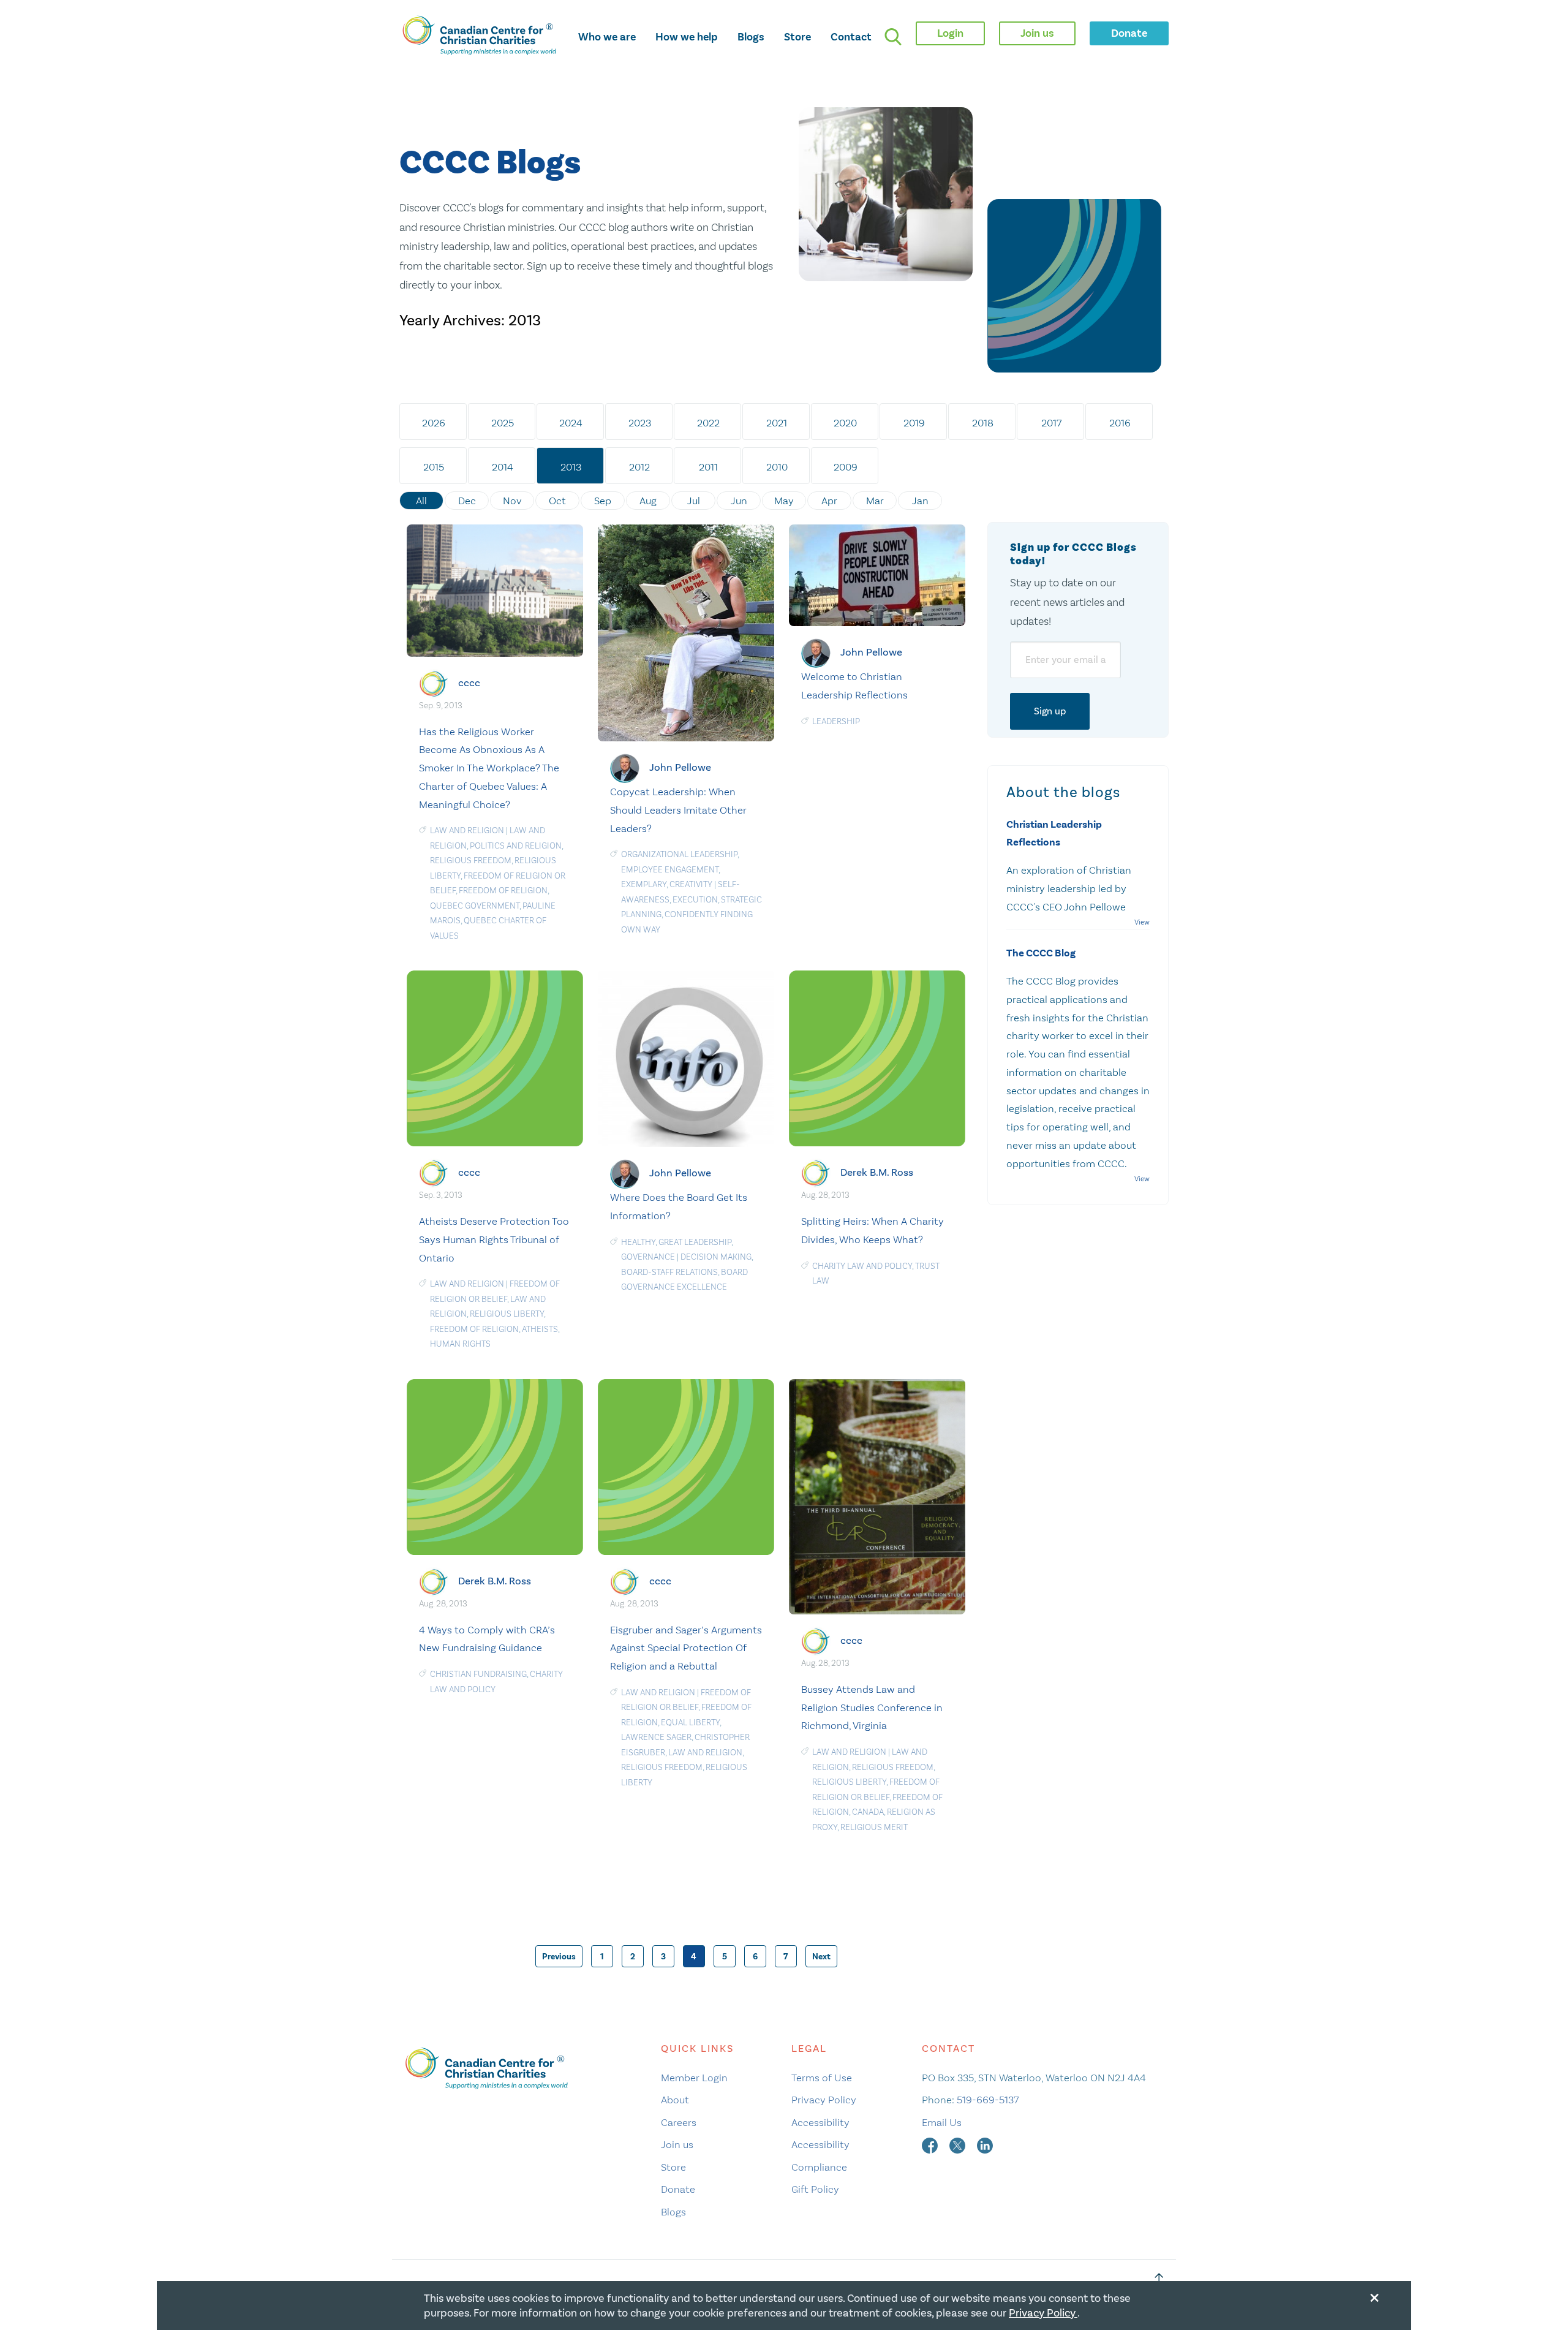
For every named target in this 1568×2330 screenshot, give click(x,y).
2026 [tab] (434, 423)
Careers (679, 2122)
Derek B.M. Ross (877, 1172)
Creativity (691, 884)
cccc (469, 683)
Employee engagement (670, 870)
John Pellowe (680, 767)
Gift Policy (815, 2189)
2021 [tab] (777, 423)
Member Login (694, 2078)
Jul (694, 501)
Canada (868, 1812)
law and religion (705, 1753)
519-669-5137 (988, 2100)
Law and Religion (467, 830)
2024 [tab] (571, 423)
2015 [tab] (434, 467)
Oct (557, 501)
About (675, 2100)
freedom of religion (503, 891)
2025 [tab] (503, 423)
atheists (540, 1329)
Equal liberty (690, 1723)
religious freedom (471, 861)
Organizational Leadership (679, 854)
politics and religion (516, 846)
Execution (695, 900)
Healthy (638, 1242)
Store (797, 37)
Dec (467, 501)
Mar (875, 501)
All (421, 501)
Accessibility (820, 2122)
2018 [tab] (983, 423)
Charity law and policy (862, 1266)
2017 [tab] (1051, 423)
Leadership (836, 721)
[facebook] (931, 2144)
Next (821, 1957)
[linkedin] (985, 2144)
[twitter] (959, 2144)
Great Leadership (695, 1242)
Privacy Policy (824, 2100)
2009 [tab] (846, 467)
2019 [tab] (914, 423)
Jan (920, 501)
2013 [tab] (571, 467)
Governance (648, 1257)
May (784, 501)
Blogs (751, 37)
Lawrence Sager (656, 1737)
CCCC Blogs (490, 163)
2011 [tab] (708, 467)
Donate (678, 2189)
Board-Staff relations (669, 1272)
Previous (559, 1957)
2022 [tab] (708, 423)
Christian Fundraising (478, 1674)
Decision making (716, 1257)
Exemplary (644, 884)
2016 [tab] (1120, 423)
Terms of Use (822, 2078)
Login (950, 33)
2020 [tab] (845, 423)
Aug (648, 501)
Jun (739, 501)
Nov (512, 501)
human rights (460, 1344)
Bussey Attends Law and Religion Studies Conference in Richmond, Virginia (872, 1708)
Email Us (942, 2122)
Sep (603, 501)
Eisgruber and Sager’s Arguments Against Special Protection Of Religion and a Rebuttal (686, 1648)
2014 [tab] (503, 467)
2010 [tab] (777, 467)
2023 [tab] (640, 423)
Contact (851, 37)
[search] (893, 37)
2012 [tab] (639, 467)
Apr (829, 501)
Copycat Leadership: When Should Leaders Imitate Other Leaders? (678, 810)
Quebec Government (475, 906)
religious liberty (507, 1314)
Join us (677, 2144)
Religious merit (874, 1827)
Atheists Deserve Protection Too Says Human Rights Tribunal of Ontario (494, 1239)
